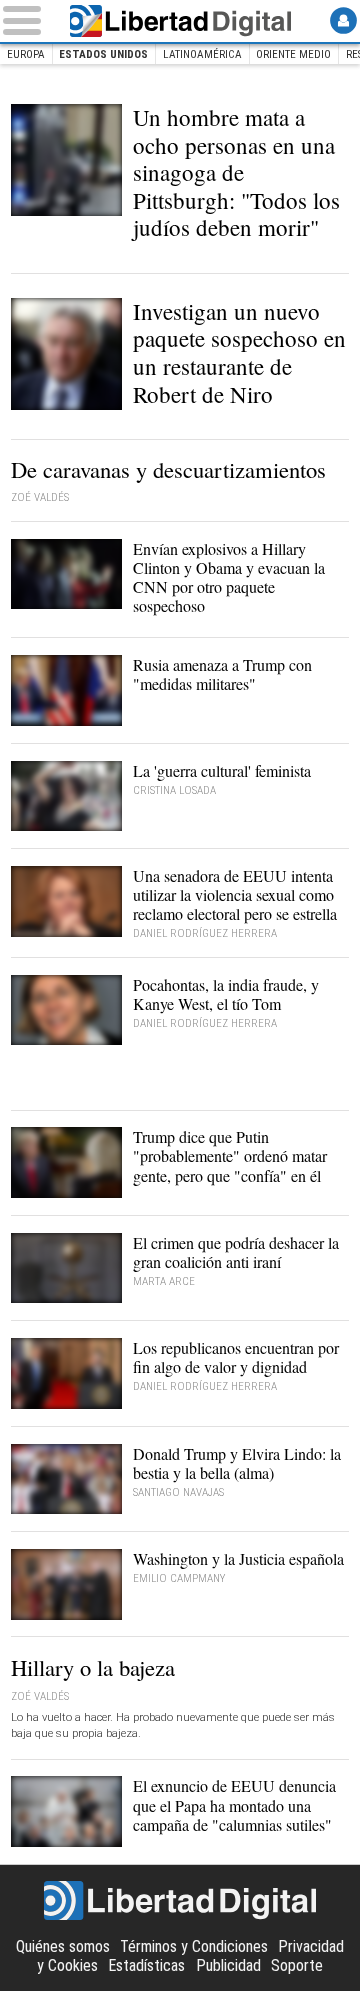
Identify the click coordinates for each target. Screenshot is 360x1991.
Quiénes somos (63, 1946)
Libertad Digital (180, 21)
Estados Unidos (103, 54)
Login (343, 20)
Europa (26, 54)
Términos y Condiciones (194, 1946)
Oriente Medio (293, 54)
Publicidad (228, 1965)
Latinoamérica (202, 54)
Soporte (297, 1965)
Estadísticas (146, 1965)
